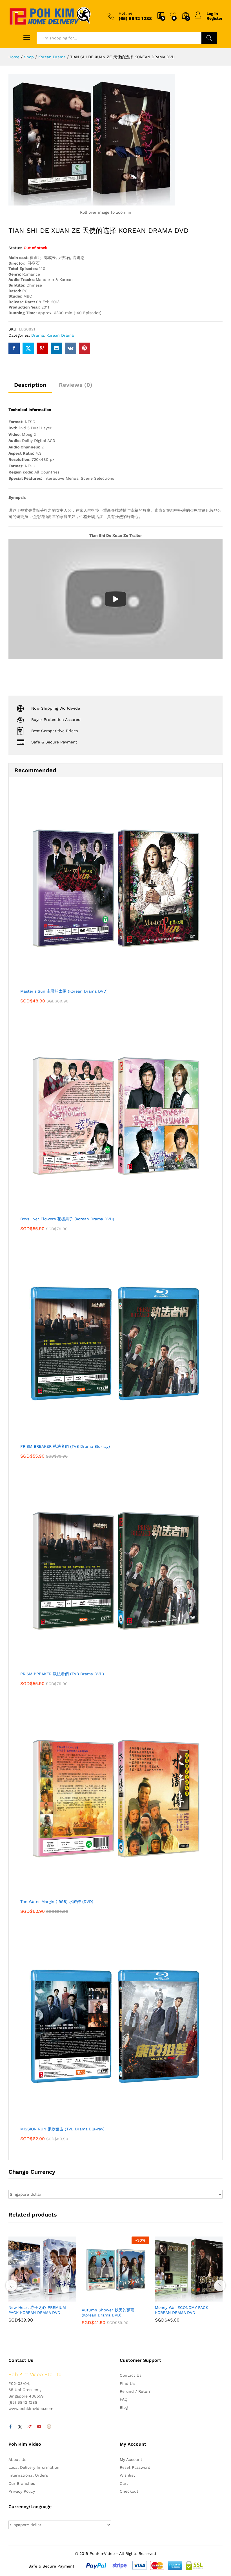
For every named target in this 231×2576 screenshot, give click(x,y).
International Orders (28, 2475)
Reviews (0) (76, 385)
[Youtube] (39, 2427)
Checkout (129, 2491)
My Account (131, 2459)
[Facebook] (10, 2427)
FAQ (124, 2399)
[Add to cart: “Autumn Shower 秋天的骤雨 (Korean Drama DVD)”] (102, 2301)
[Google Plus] (30, 2427)
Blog (124, 2407)
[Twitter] (20, 2427)
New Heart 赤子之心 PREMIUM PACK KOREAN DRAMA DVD (37, 2310)
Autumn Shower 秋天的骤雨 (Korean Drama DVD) (108, 2313)
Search (209, 38)
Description (30, 385)
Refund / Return (136, 2391)
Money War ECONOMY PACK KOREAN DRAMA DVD (182, 2310)
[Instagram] (49, 2427)
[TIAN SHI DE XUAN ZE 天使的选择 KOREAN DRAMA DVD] (14, 348)
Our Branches (22, 2483)
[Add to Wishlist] (54, 2298)
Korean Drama (60, 335)
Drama (38, 335)
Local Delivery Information (34, 2467)
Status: (15, 248)
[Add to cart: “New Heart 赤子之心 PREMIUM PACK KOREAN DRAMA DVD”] (28, 2298)
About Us (17, 2459)
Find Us (127, 2383)
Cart (124, 2483)
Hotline (126, 13)
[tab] (30, 387)
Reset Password (135, 2467)
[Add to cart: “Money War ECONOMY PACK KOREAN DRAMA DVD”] (175, 2298)
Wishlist (127, 2475)
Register (215, 18)
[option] (42, 2284)
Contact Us (131, 2375)
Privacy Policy (22, 2491)
